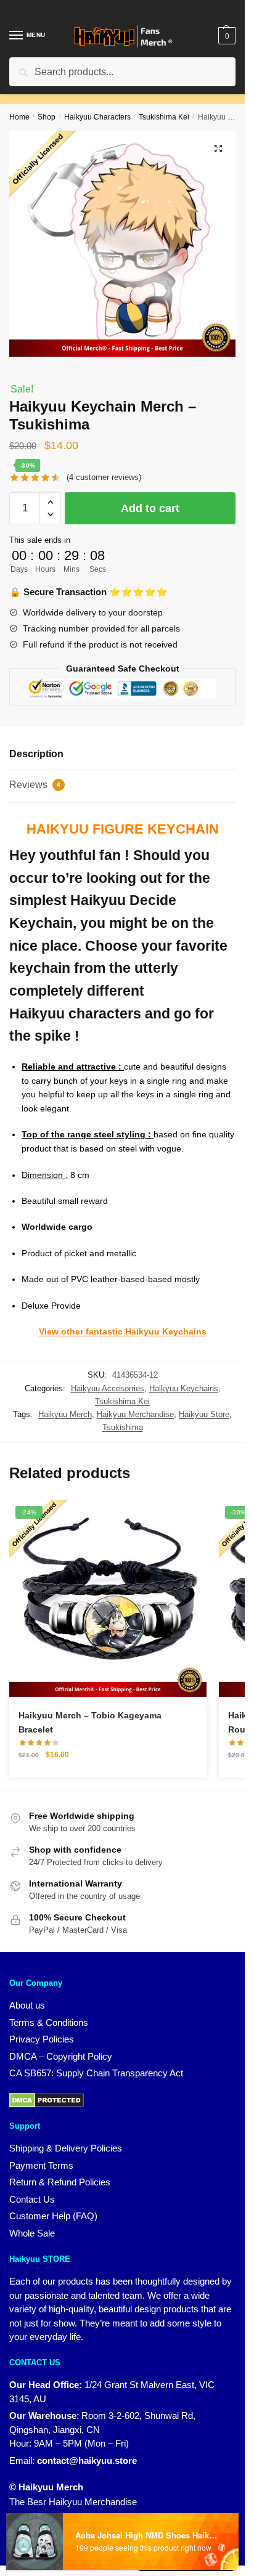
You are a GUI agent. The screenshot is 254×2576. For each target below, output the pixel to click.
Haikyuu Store (204, 1414)
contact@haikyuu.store (87, 2460)
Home (19, 117)
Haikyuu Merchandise (135, 1414)
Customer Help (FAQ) (53, 2216)
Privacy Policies (42, 2039)
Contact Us (32, 2199)
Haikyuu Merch (65, 1414)
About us (27, 2005)
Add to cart (150, 508)
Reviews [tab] (35, 785)
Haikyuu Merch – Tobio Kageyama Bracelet (90, 1722)
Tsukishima (123, 1427)
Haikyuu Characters (97, 117)
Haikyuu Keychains (184, 1388)
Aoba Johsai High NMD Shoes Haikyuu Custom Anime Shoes (146, 2535)
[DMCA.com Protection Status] (47, 2099)
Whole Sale (32, 2233)
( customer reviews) (104, 477)
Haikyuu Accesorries (108, 1388)
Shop (47, 117)
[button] (218, 148)
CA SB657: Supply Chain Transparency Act (96, 2073)
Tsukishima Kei (164, 117)
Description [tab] (36, 754)
